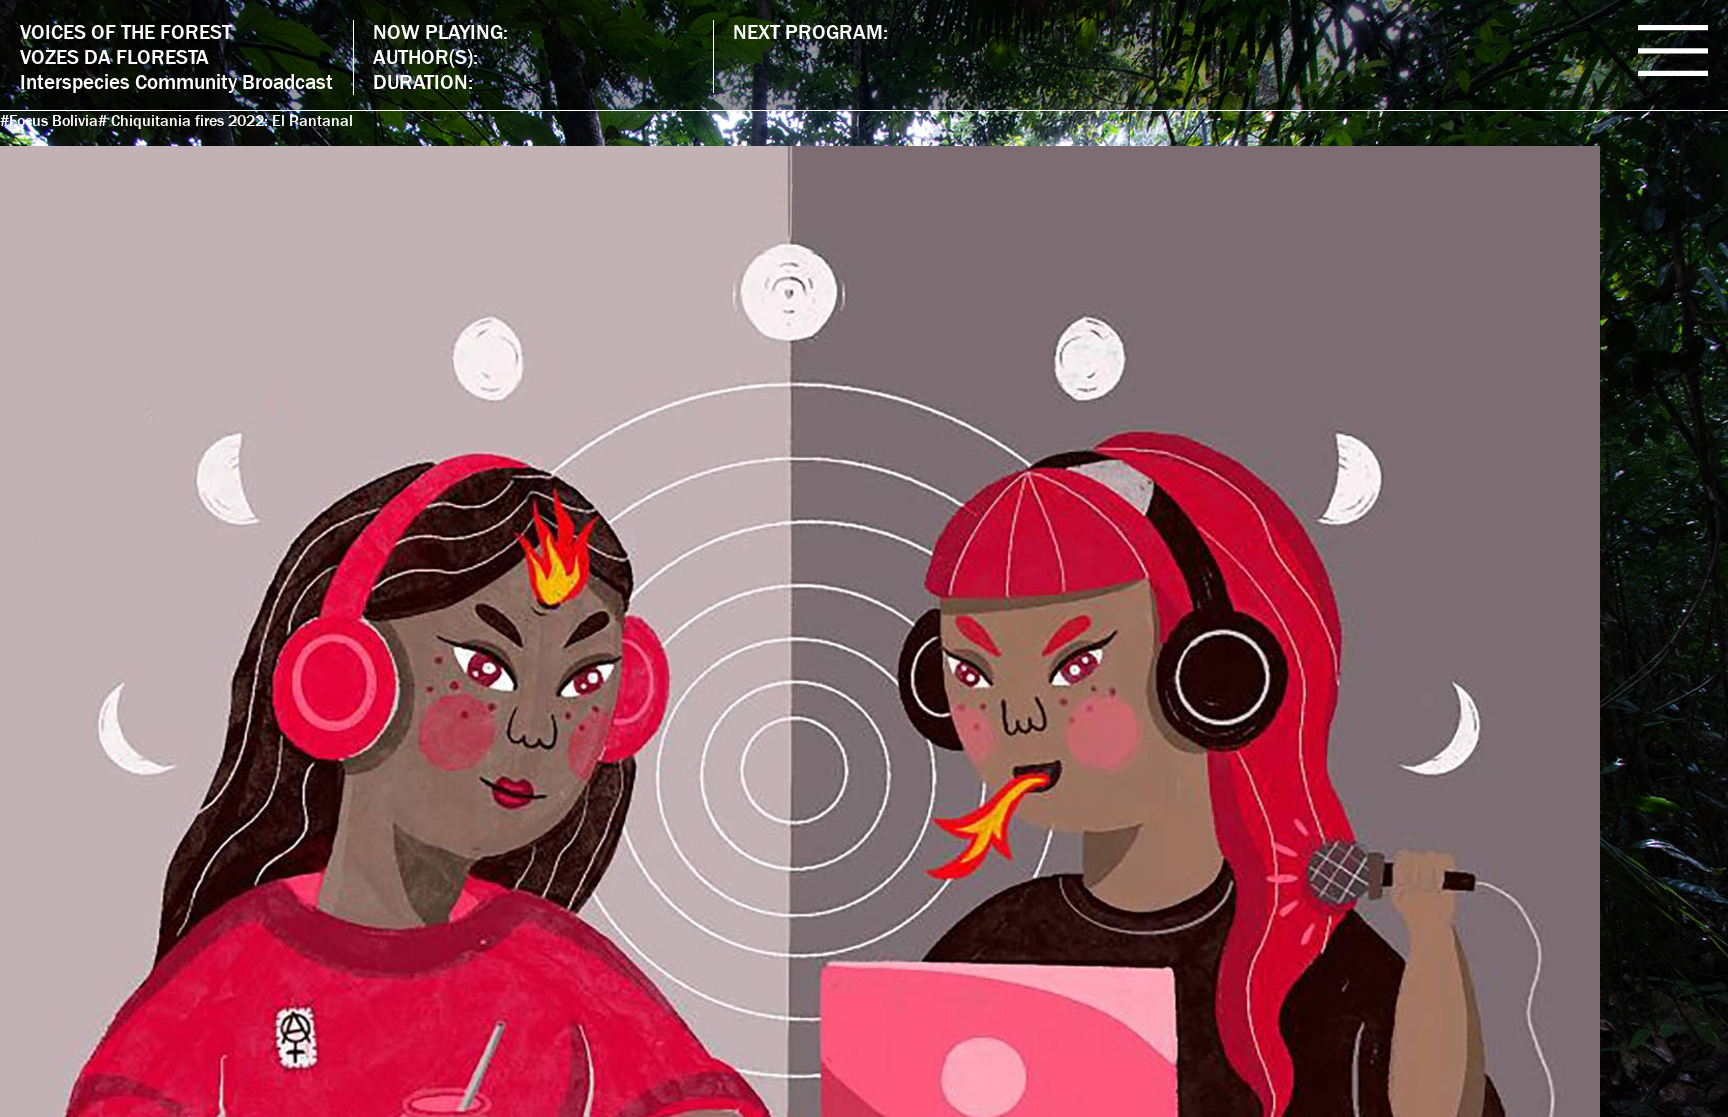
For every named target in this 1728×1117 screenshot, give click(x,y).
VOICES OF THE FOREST (126, 32)
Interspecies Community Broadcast (176, 82)
